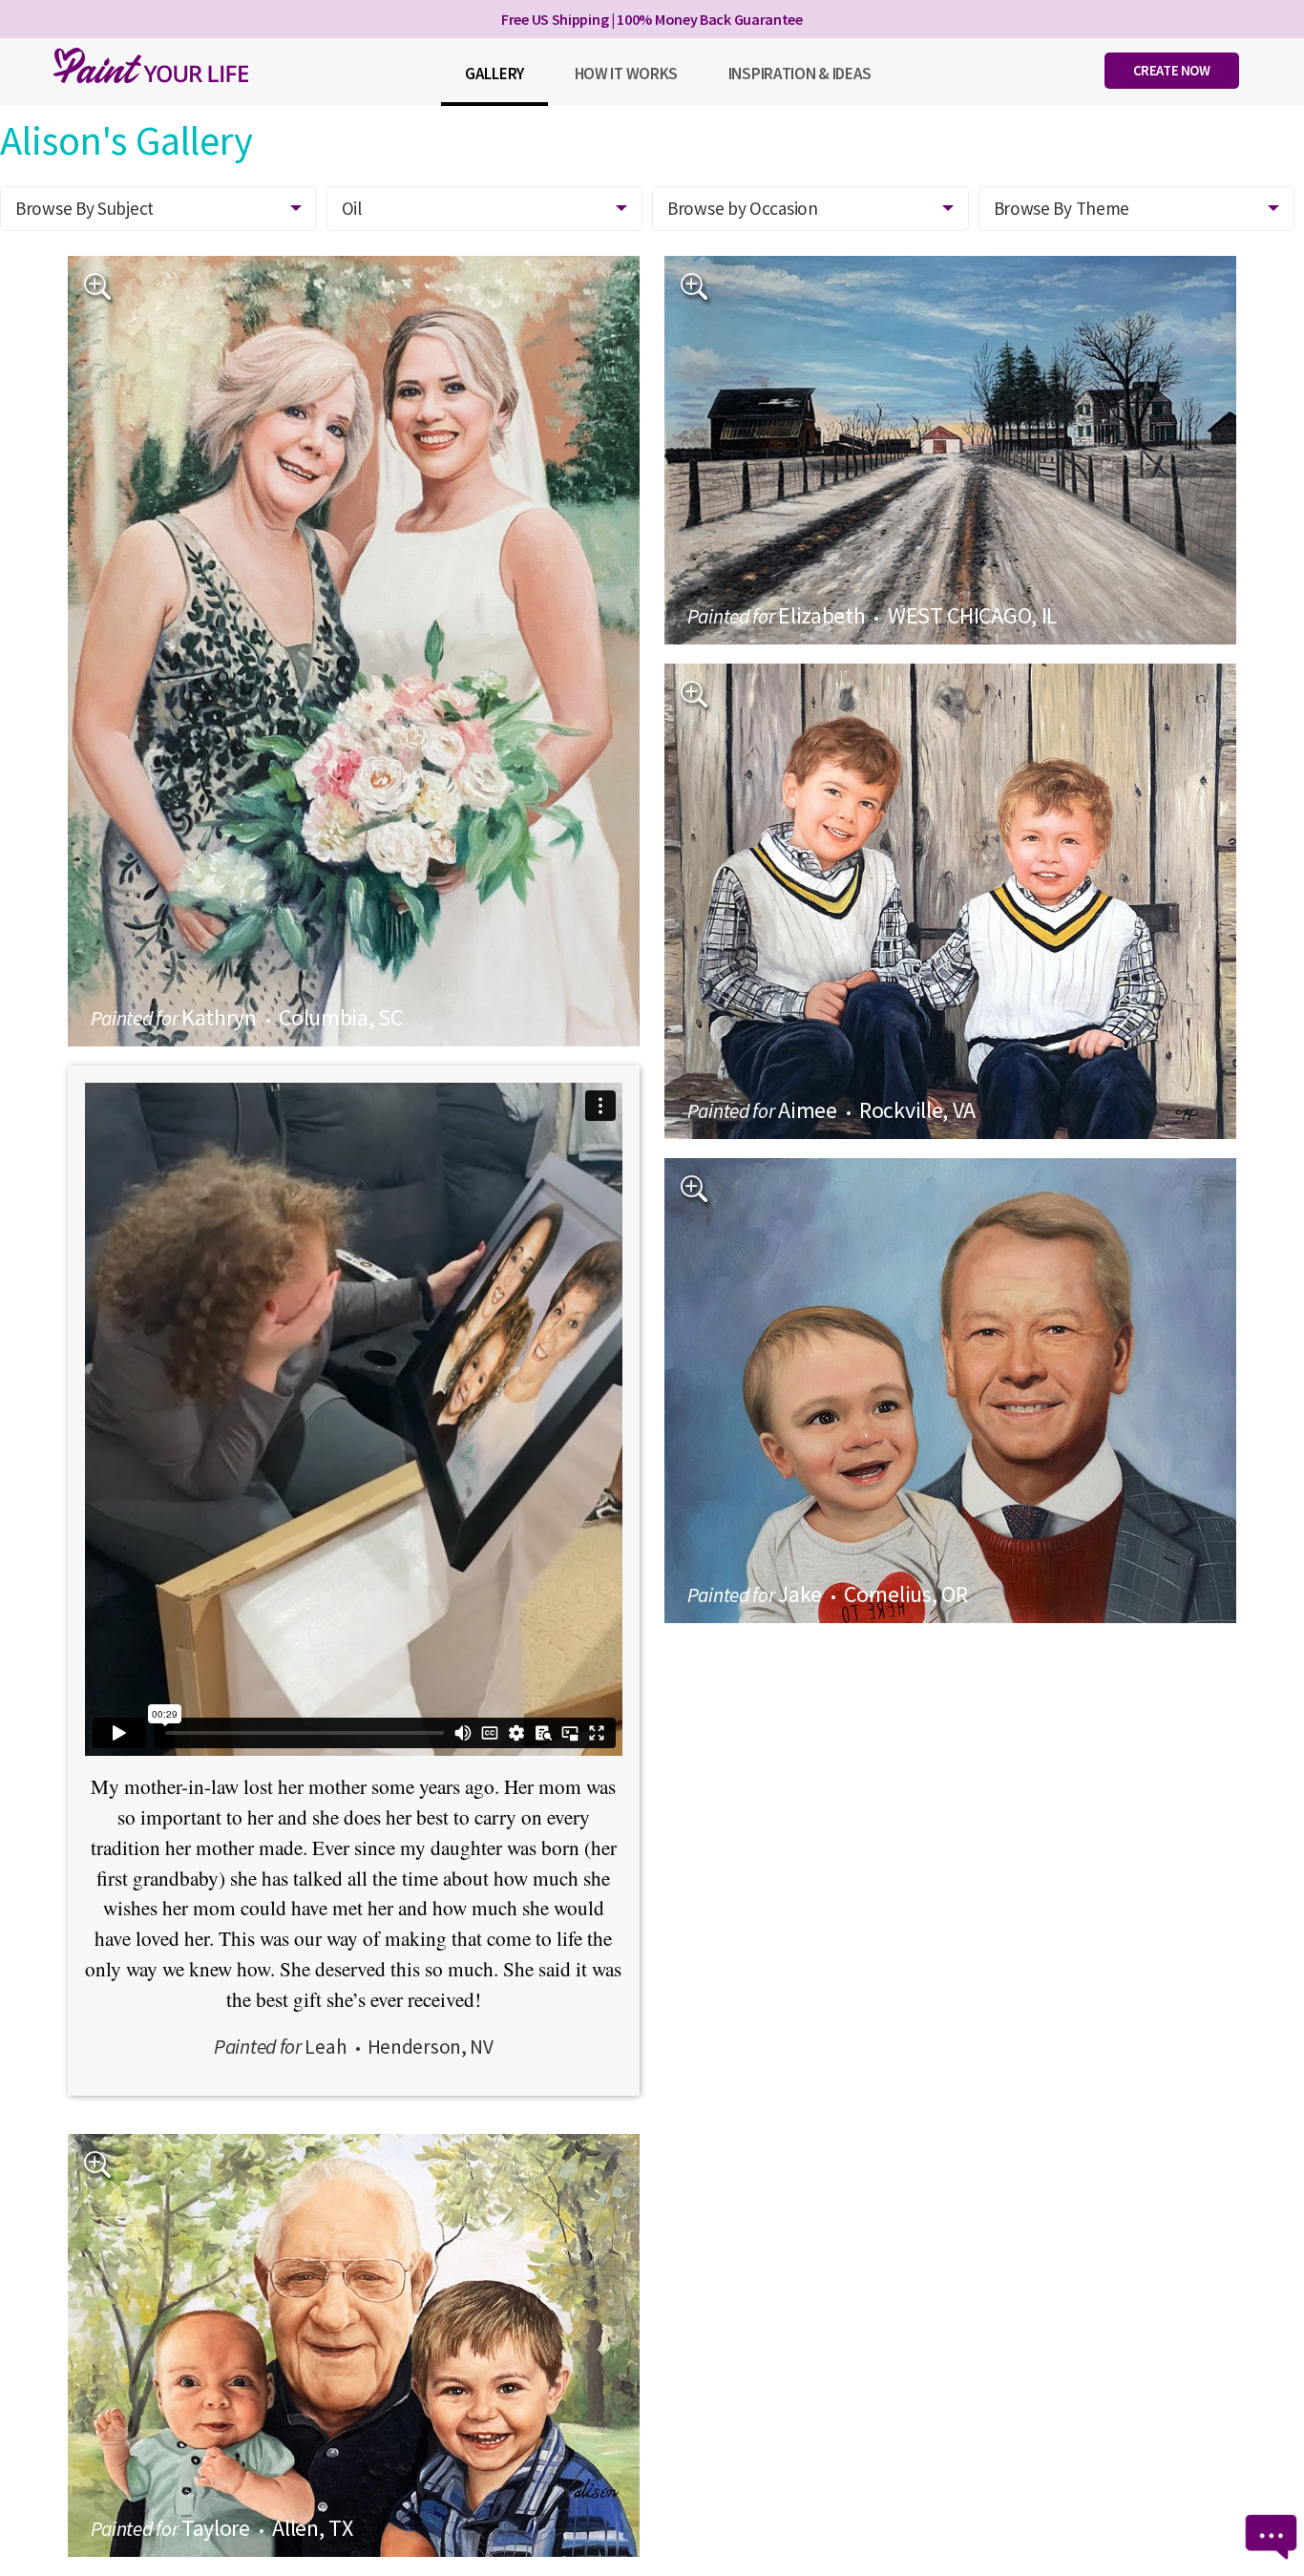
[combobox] (810, 209)
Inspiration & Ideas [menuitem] (800, 74)
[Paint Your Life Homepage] (151, 65)
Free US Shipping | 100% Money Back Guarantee (652, 19)
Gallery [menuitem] (494, 74)
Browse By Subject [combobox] (84, 208)
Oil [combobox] (352, 208)
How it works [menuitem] (626, 74)
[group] (354, 652)
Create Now (1172, 70)
